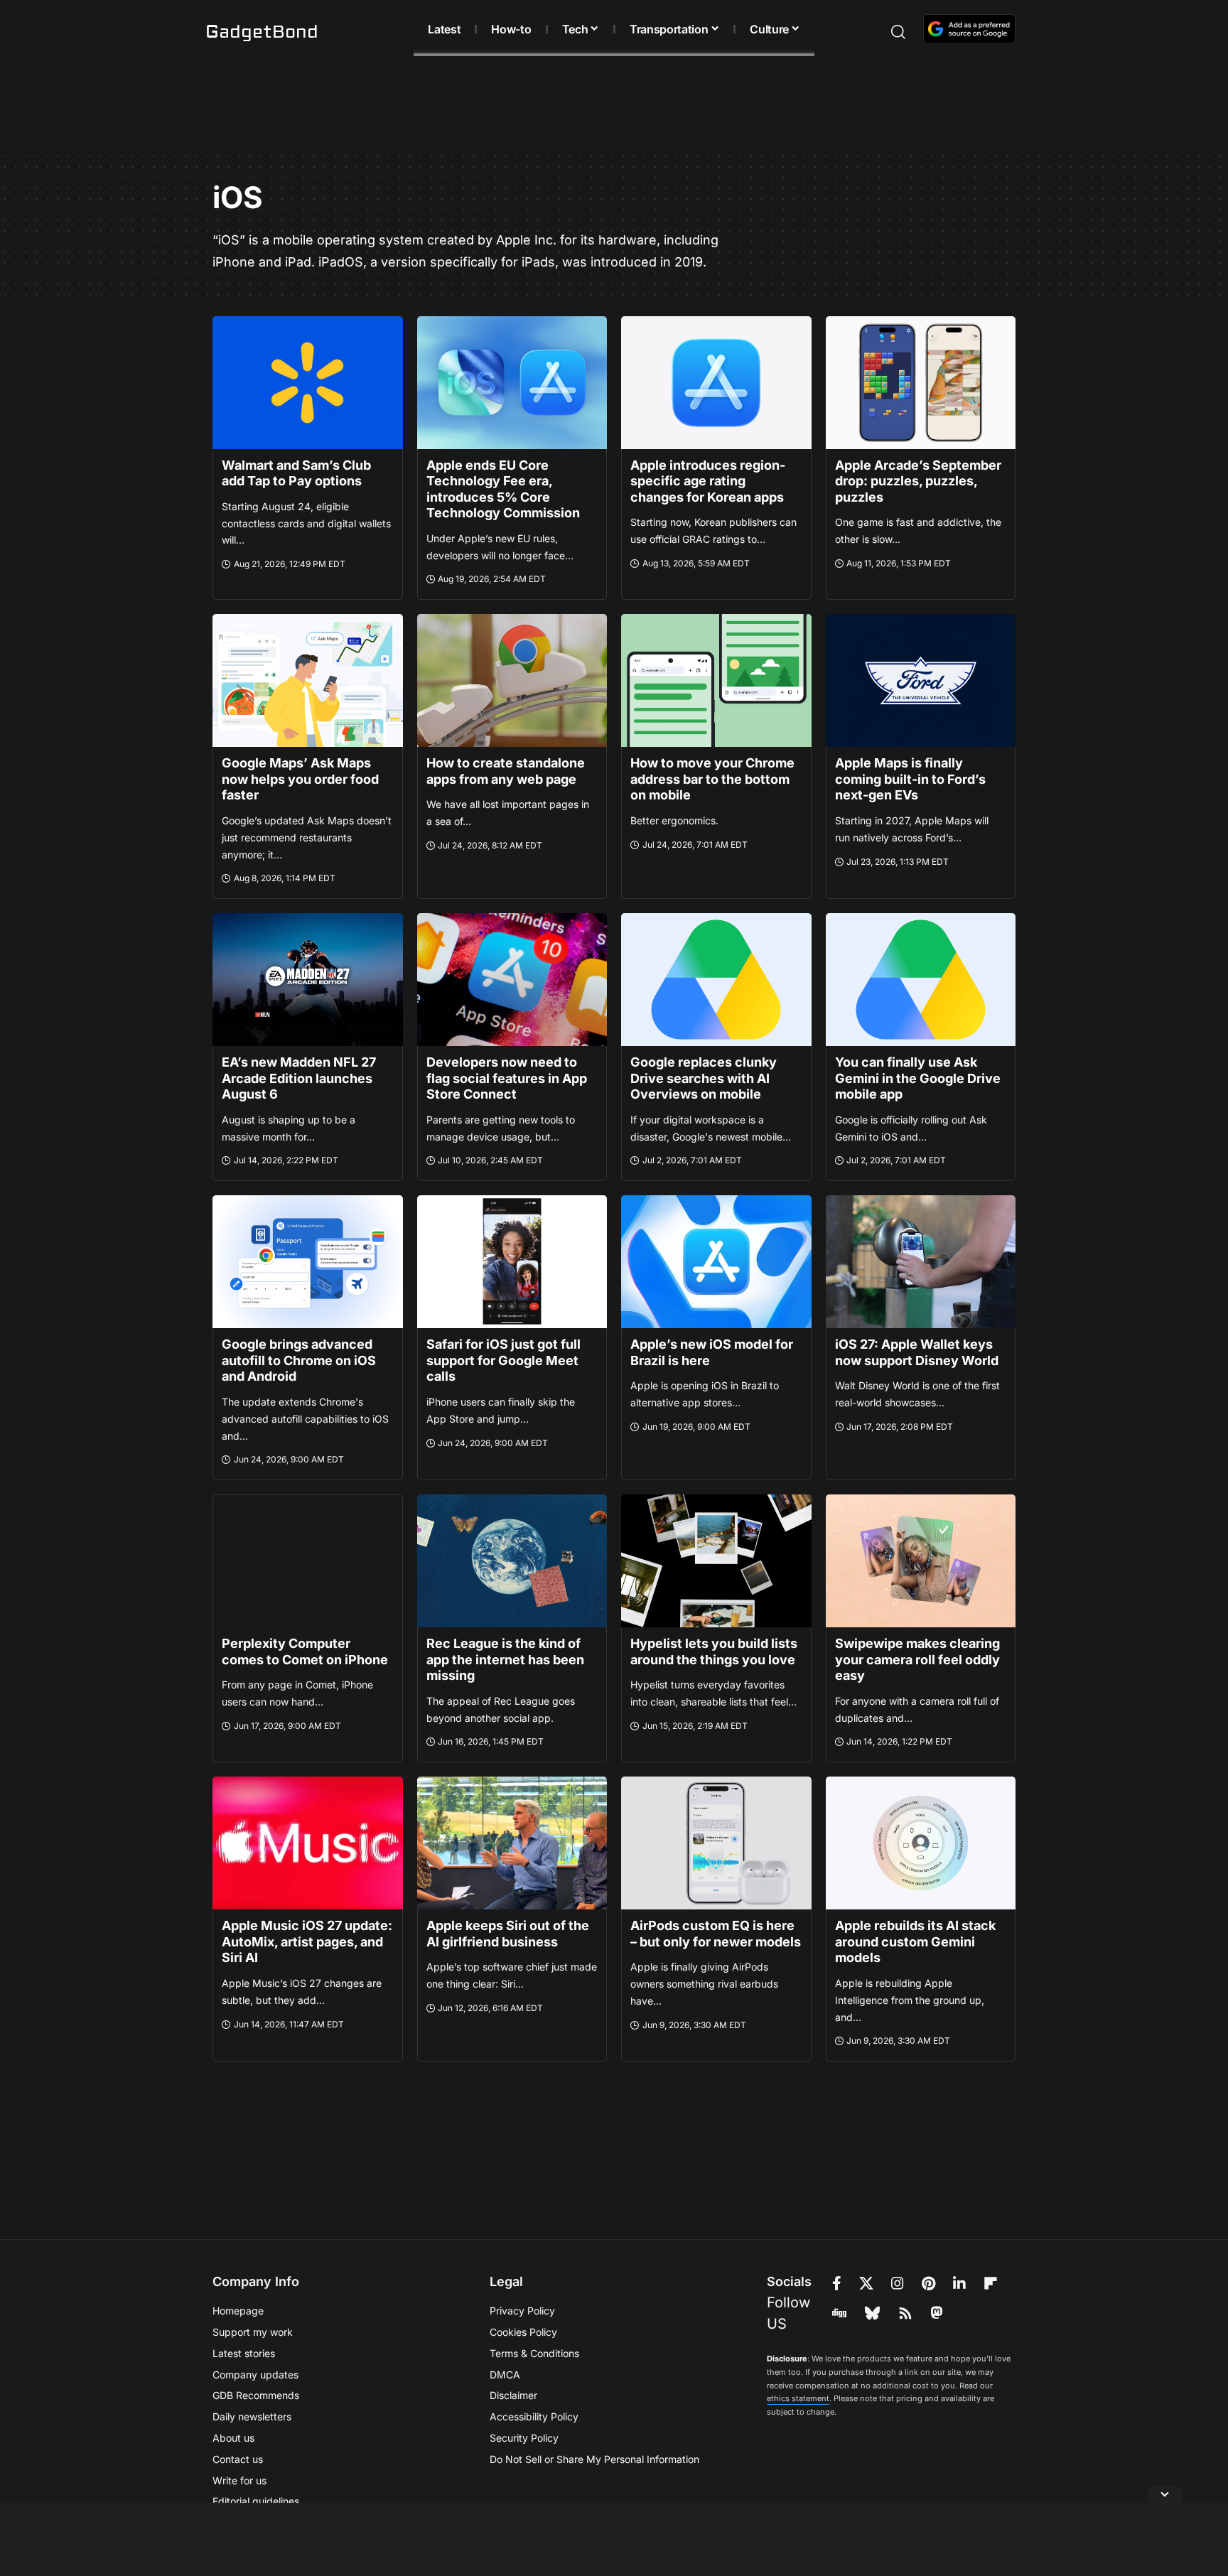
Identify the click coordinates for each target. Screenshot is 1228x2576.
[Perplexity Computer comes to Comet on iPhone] (308, 1561)
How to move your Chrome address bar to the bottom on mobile (712, 779)
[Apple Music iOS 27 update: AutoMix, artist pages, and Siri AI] (308, 1843)
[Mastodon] (937, 2313)
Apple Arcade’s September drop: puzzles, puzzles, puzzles (918, 481)
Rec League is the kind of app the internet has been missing (505, 1659)
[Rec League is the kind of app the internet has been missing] (512, 1561)
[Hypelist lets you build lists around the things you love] (716, 1561)
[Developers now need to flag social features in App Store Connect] (512, 980)
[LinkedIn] (959, 2283)
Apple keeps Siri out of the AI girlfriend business (508, 1934)
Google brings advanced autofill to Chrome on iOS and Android (299, 1360)
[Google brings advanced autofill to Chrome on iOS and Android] (308, 1262)
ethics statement (798, 2398)
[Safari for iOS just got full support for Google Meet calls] (512, 1262)
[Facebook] (837, 2283)
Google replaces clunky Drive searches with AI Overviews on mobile (704, 1078)
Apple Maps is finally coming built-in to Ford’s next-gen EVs (910, 779)
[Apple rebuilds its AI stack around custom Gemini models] (921, 1843)
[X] (866, 2283)
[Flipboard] (991, 2283)
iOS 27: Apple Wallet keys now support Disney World (917, 1352)
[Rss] (905, 2313)
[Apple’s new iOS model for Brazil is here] (716, 1262)
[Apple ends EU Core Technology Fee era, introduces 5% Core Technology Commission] (512, 383)
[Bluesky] (872, 2313)
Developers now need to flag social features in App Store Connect (507, 1078)
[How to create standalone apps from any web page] (512, 680)
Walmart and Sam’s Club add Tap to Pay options (296, 473)
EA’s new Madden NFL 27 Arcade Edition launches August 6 (299, 1078)
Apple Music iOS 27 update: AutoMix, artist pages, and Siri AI (307, 1941)
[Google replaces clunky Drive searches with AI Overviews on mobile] (716, 980)
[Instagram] (898, 2283)
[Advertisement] (614, 107)
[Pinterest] (928, 2283)
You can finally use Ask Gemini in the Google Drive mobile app (918, 1078)
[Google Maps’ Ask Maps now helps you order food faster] (308, 680)
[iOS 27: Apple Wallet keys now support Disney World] (921, 1262)
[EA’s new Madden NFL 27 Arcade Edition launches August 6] (308, 980)
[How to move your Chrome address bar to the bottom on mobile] (716, 680)
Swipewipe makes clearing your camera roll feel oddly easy (917, 1659)
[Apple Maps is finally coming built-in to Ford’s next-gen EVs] (921, 680)
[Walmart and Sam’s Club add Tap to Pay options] (308, 383)
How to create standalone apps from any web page (506, 771)
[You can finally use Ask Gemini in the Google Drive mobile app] (921, 980)
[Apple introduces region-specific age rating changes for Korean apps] (716, 383)
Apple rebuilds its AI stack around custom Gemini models (915, 1941)
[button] (873, 32)
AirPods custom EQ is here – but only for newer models (716, 1934)
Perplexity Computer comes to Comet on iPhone (305, 1651)
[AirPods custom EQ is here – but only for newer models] (716, 1843)
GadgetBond (262, 32)
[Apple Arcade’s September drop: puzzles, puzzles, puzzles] (921, 383)
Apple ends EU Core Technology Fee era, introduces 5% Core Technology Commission (503, 489)
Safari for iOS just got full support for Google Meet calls (503, 1360)
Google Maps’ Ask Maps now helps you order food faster (300, 779)
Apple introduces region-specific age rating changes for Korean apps (708, 481)
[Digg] (839, 2313)
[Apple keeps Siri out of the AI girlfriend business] (512, 1843)
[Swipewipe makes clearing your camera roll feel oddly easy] (921, 1561)
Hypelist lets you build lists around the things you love (714, 1651)
